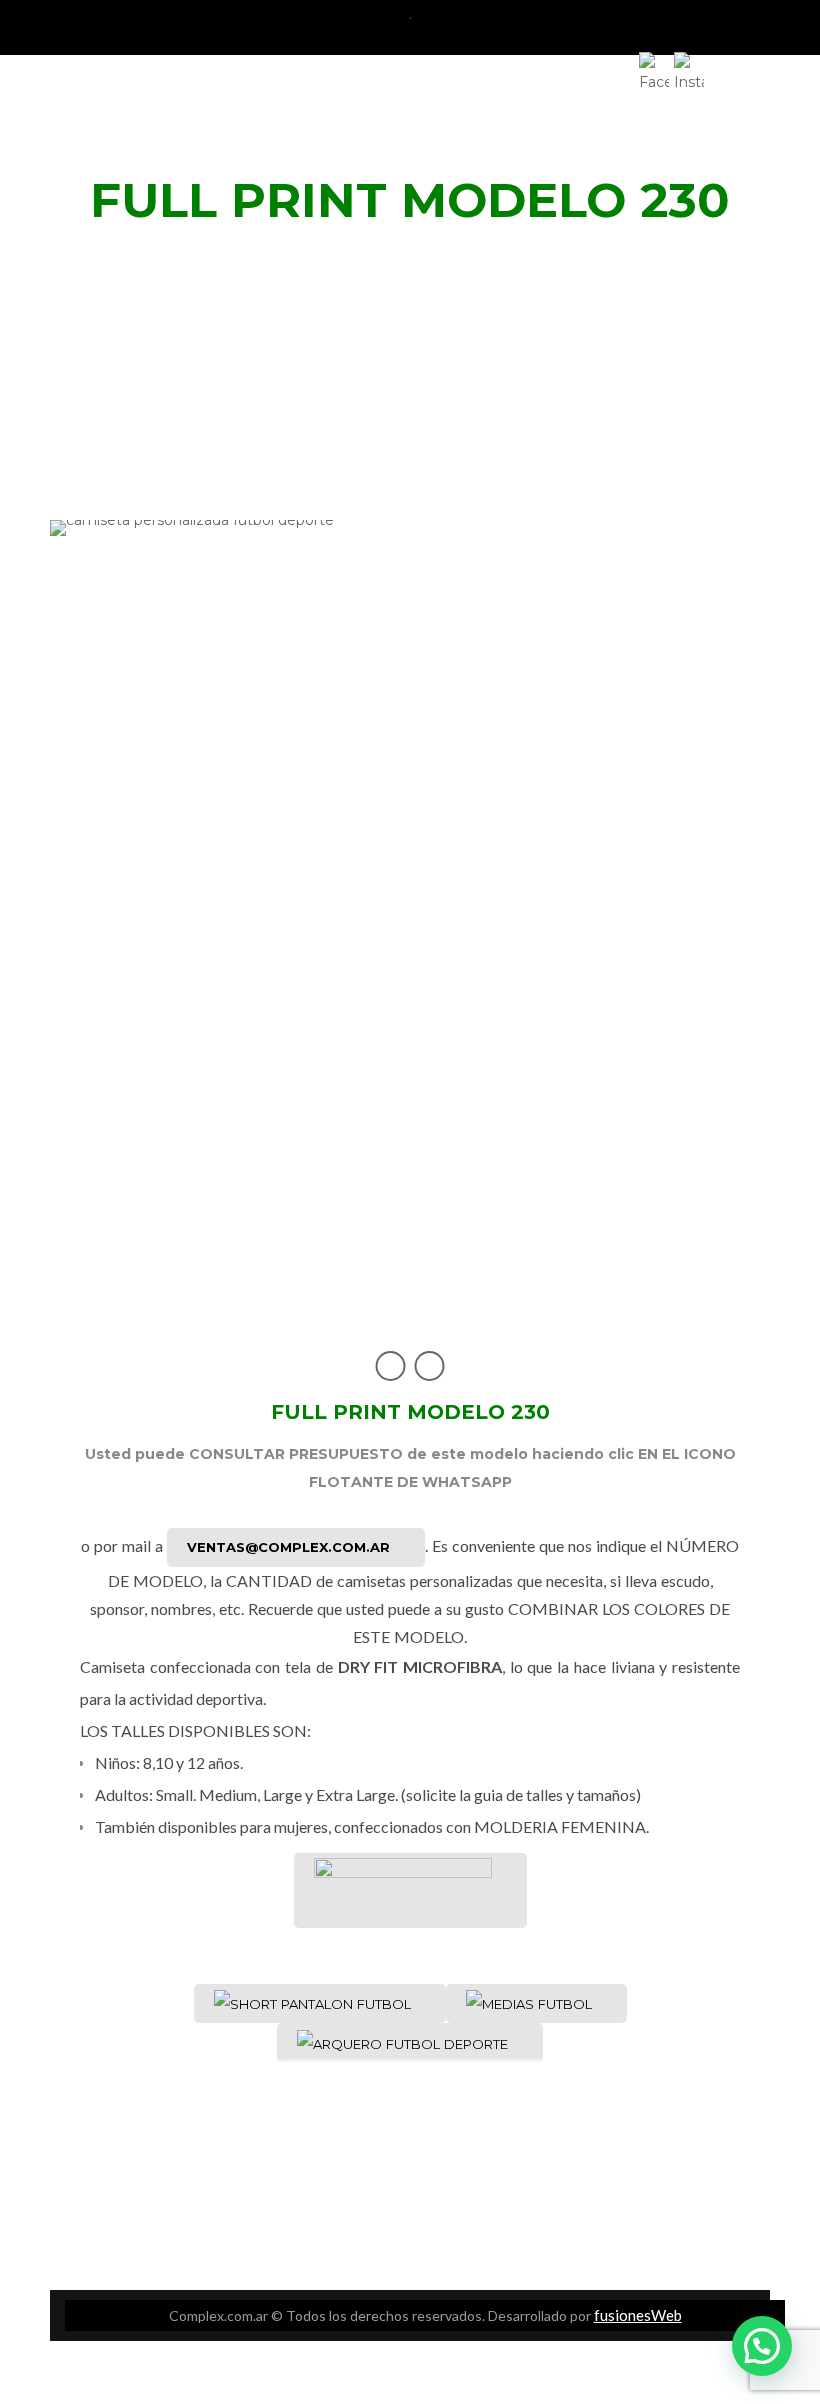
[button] (762, 2346)
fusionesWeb (638, 2315)
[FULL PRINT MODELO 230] (410, 918)
